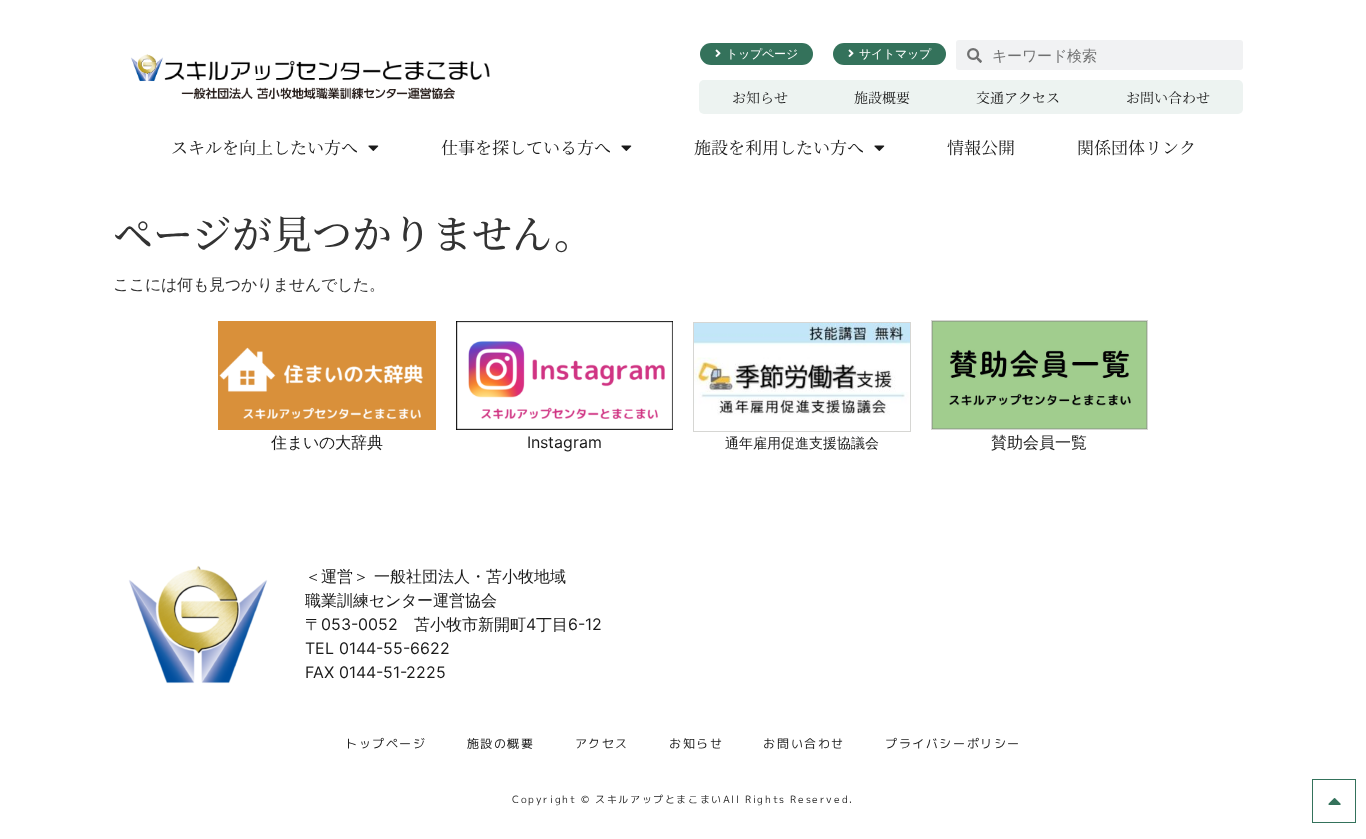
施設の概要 (501, 743)
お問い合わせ (1168, 97)
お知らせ (760, 97)
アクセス (602, 743)
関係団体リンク (1136, 146)
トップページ (386, 743)
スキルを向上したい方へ (264, 146)
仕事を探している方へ (526, 146)
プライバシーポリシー (953, 743)
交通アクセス (1018, 97)
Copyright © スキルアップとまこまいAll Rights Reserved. (683, 799)
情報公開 (981, 146)
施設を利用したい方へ (779, 146)
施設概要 (882, 97)
